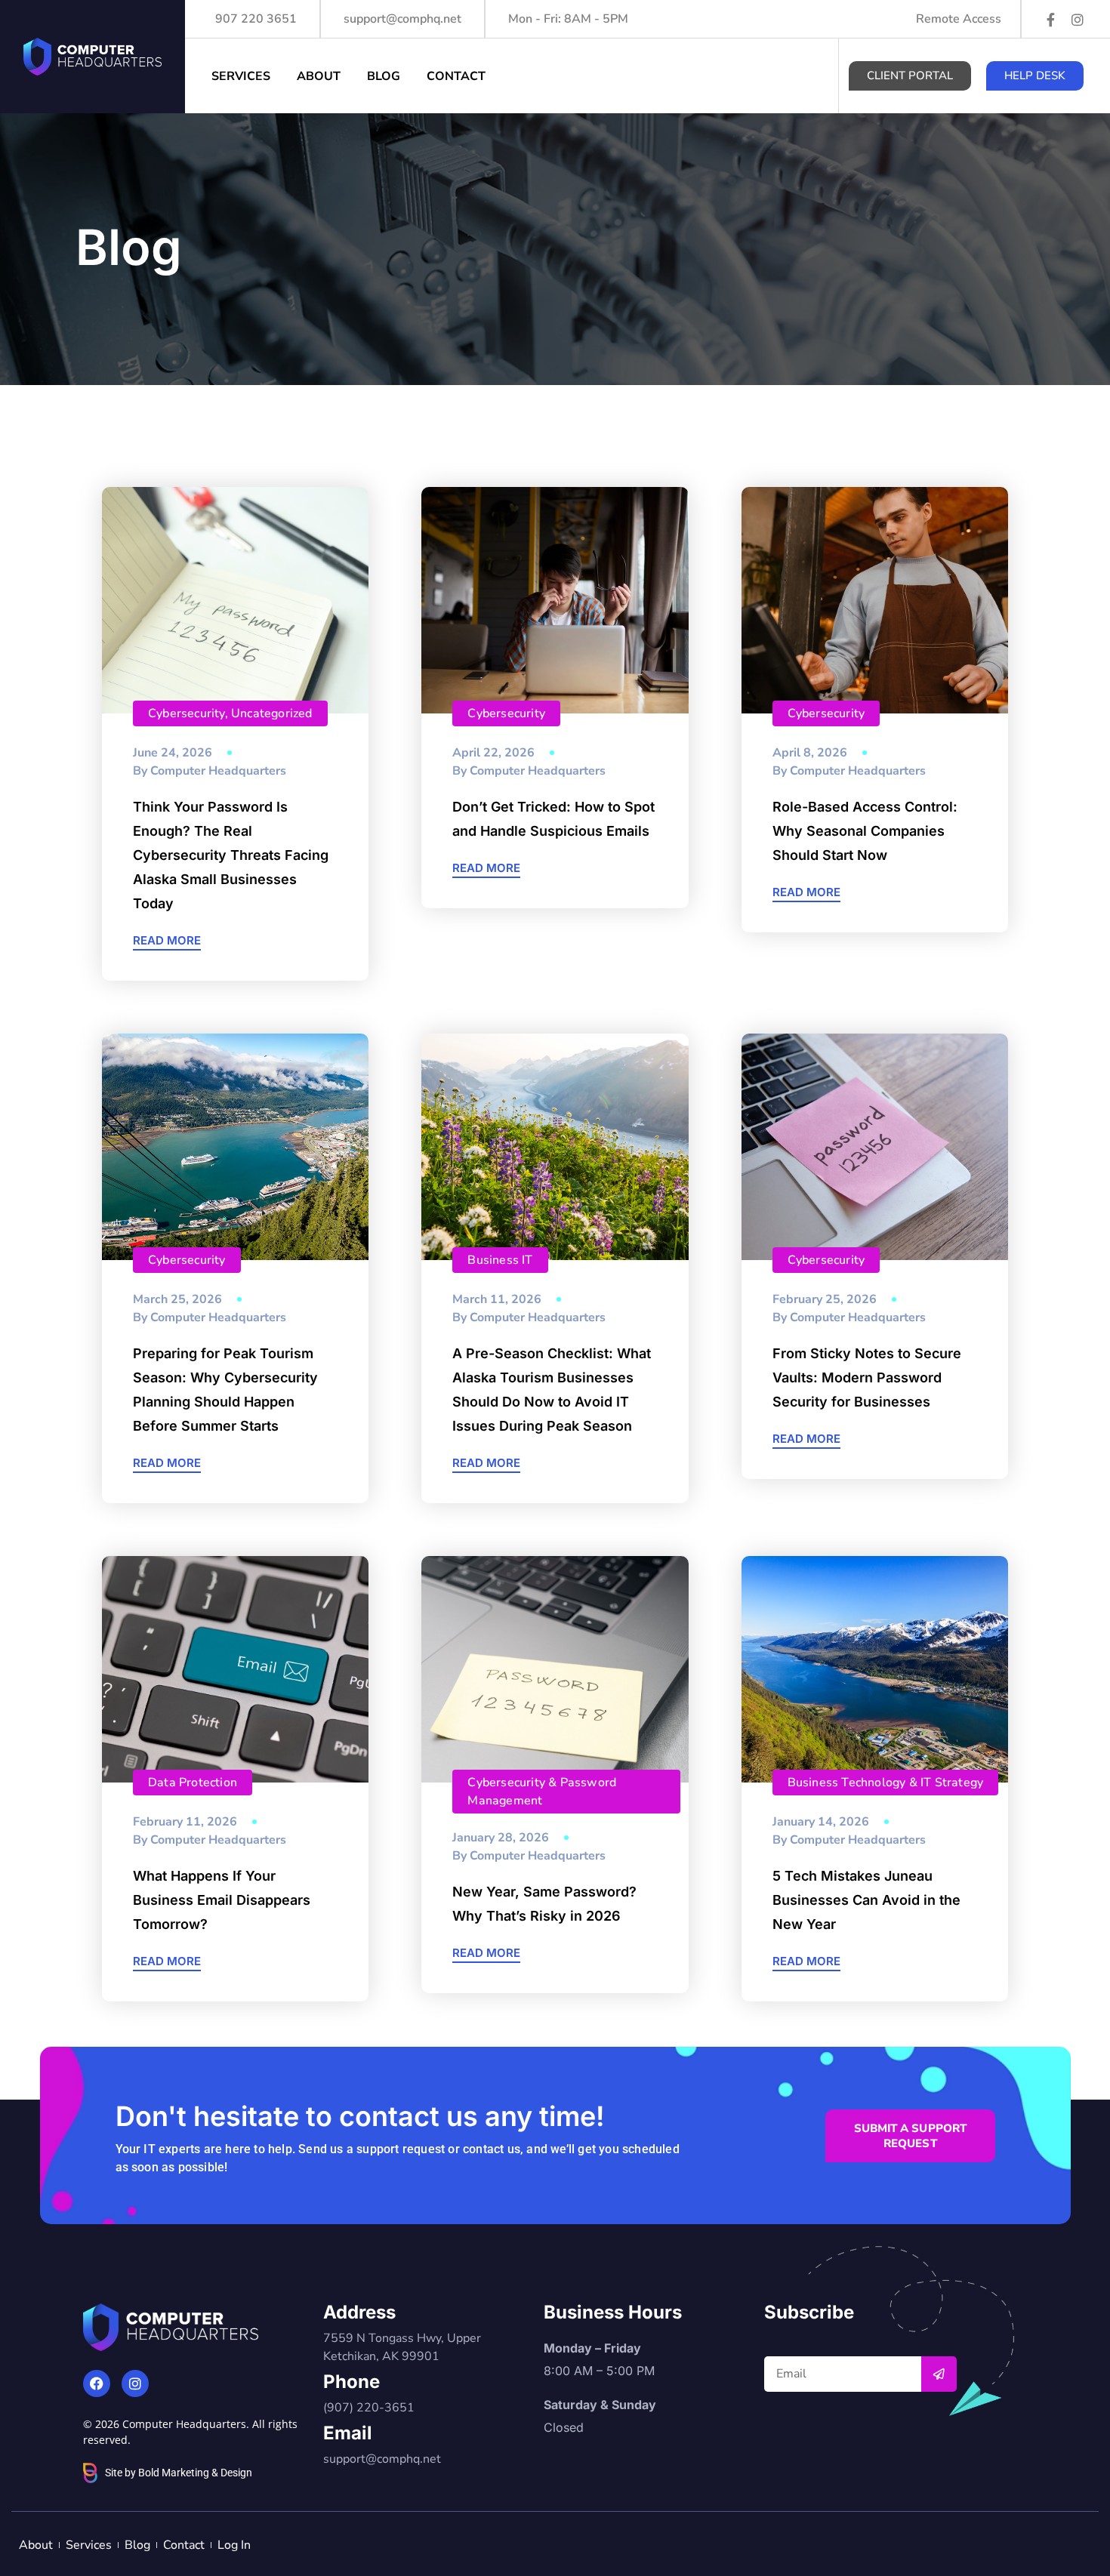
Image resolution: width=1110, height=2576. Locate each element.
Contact (456, 76)
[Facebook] (97, 2383)
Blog (384, 76)
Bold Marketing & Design (195, 2473)
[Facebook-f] (1050, 20)
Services (241, 76)
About (319, 76)
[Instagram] (1078, 20)
